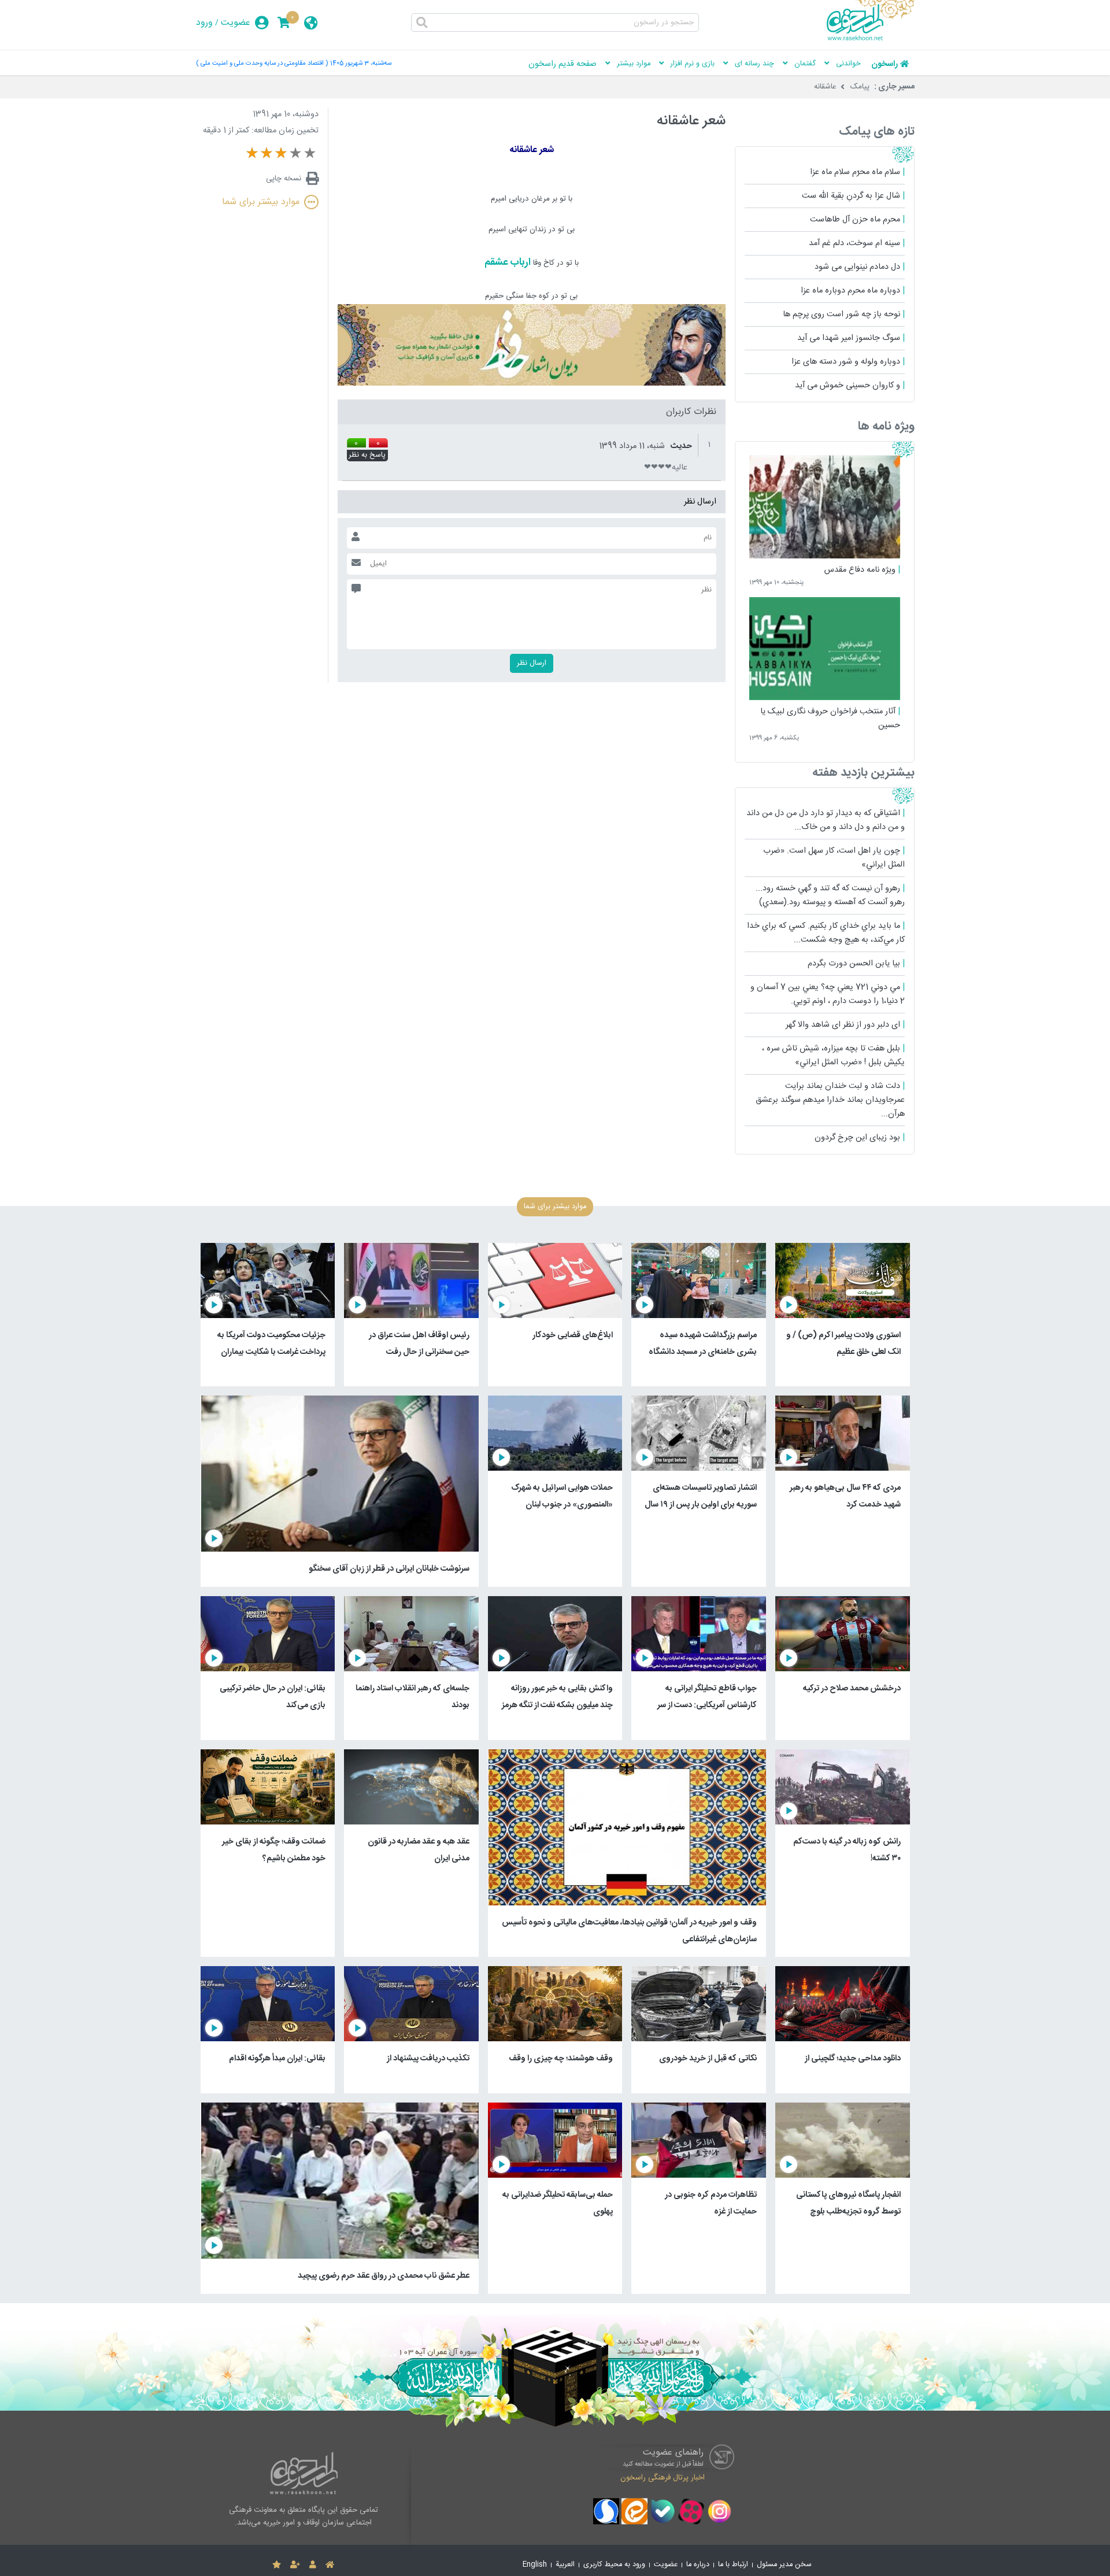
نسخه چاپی (284, 179)
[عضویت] (295, 2565)
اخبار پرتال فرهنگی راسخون (663, 2478)
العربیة (565, 2565)
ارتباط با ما (733, 2565)
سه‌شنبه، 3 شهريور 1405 (361, 63)
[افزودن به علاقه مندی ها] (277, 2565)
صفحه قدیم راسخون (563, 64)
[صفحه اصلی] (330, 2565)
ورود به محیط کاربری (614, 2565)
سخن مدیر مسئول (784, 2565)
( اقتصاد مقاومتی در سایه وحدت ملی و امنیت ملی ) (262, 63)
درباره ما (698, 2565)
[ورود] (313, 2565)
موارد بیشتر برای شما (261, 202)
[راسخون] (871, 39)
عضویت (236, 23)
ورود (204, 23)
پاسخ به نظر (367, 456)
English (535, 2565)
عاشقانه (825, 87)
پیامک (860, 87)
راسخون (885, 64)
